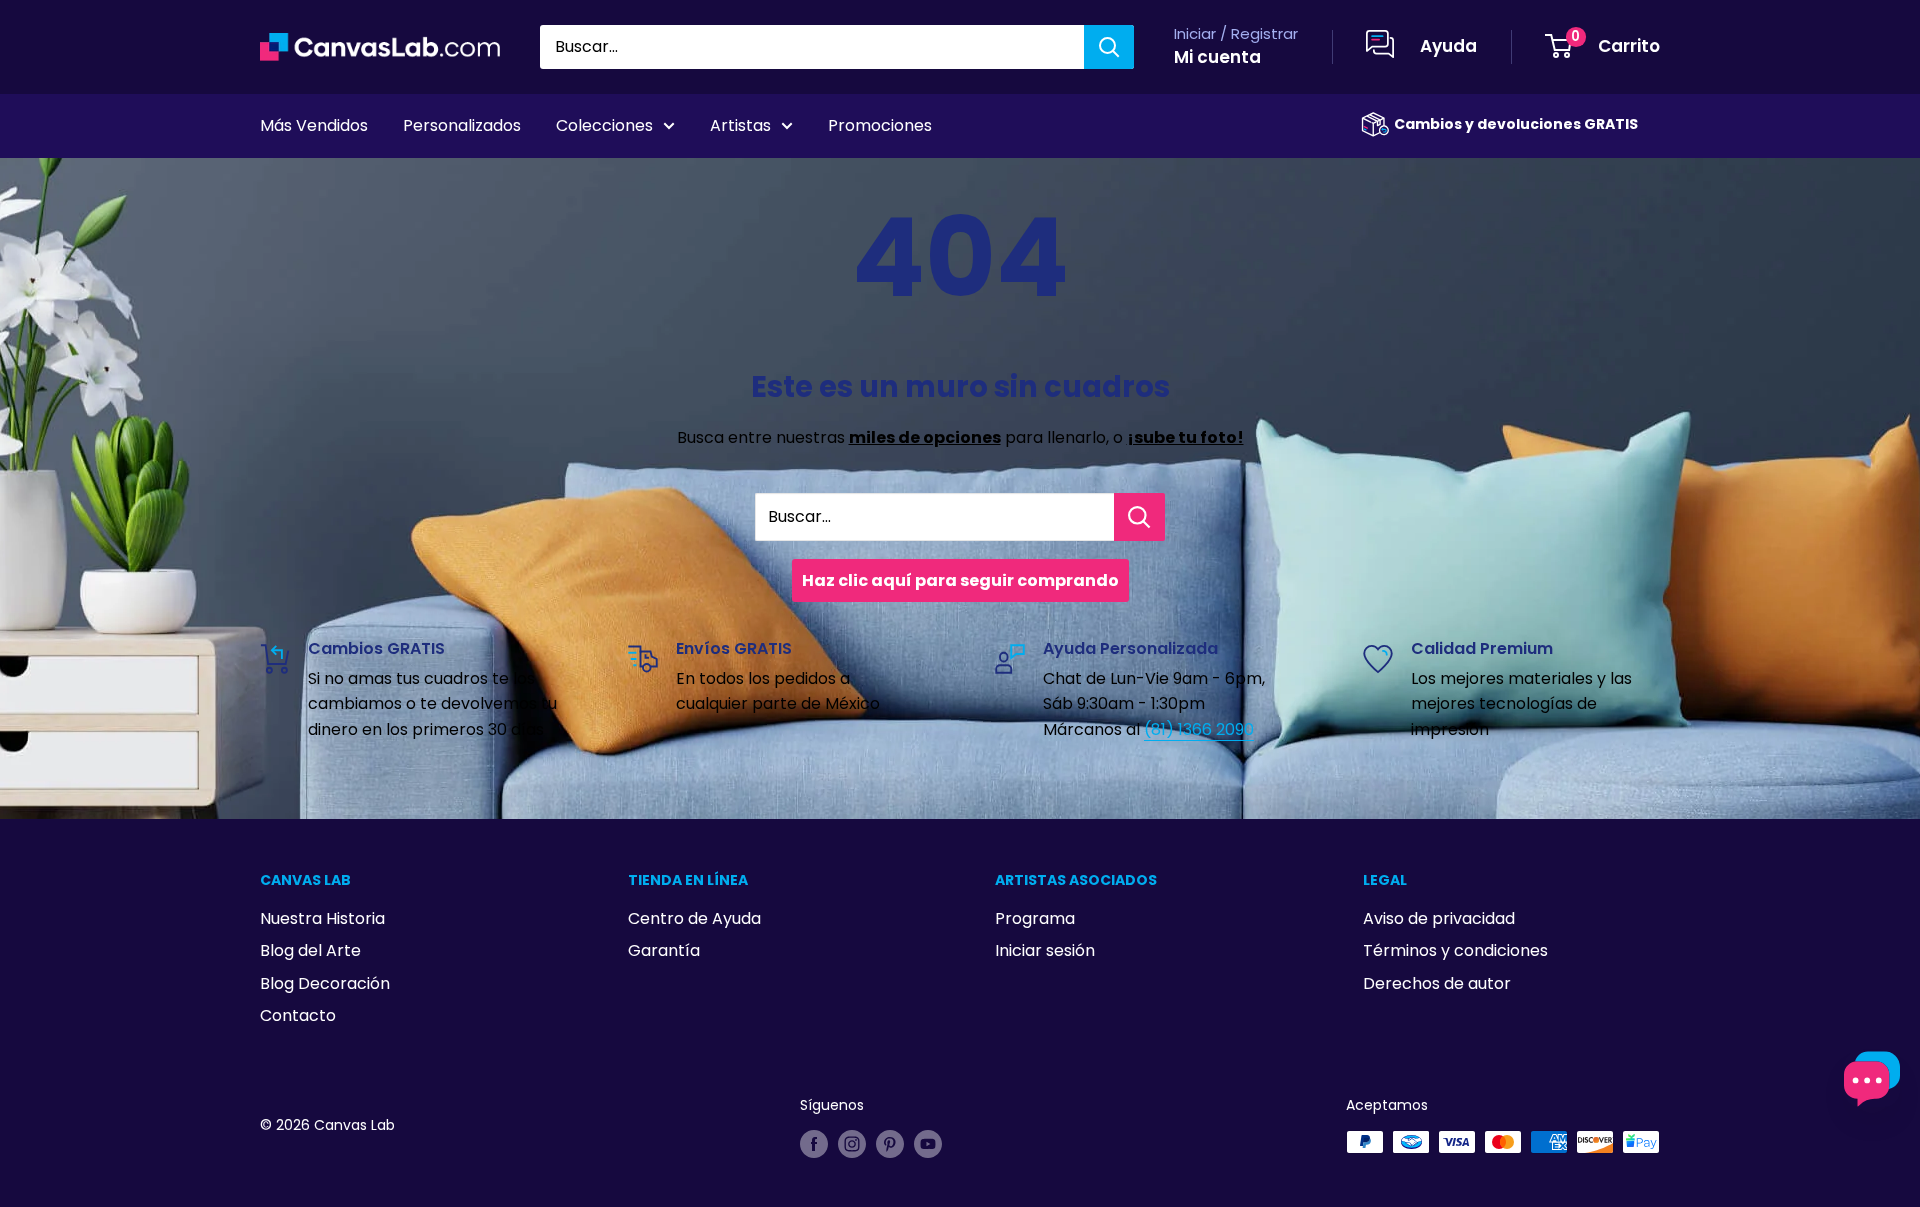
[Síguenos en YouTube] (928, 1144)
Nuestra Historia (322, 918)
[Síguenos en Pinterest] (890, 1144)
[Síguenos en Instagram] (852, 1144)
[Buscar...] (1139, 517)
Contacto (298, 1015)
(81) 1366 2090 (1199, 729)
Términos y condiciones (1455, 950)
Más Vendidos (314, 125)
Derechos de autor (1437, 983)
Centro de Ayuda (694, 918)
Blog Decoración (325, 983)
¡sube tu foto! (1185, 437)
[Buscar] (1109, 47)
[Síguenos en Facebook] (814, 1144)
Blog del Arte (310, 950)
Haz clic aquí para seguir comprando (960, 580)
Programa (1035, 918)
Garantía (664, 950)
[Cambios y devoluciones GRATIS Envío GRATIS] (1375, 124)
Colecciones (604, 125)
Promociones (880, 125)
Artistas (740, 125)
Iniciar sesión (1045, 950)
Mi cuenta (1217, 57)
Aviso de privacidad (1439, 918)
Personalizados (462, 125)
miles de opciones (925, 437)
